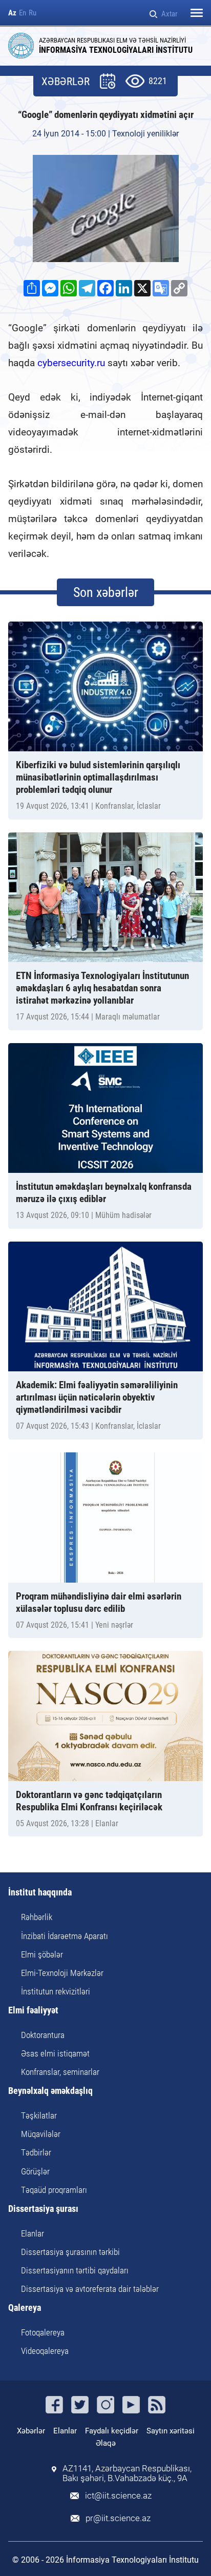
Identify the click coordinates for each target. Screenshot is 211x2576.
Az (12, 13)
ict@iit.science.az (118, 2496)
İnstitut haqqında (40, 1893)
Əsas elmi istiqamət (55, 2053)
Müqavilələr (41, 2134)
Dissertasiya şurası (43, 2209)
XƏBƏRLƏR (66, 82)
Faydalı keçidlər (112, 2431)
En (23, 13)
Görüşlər (35, 2171)
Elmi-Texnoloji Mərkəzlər (62, 1973)
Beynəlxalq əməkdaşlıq (50, 2091)
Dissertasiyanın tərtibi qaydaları (75, 2270)
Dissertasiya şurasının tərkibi (70, 2252)
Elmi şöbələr (42, 1954)
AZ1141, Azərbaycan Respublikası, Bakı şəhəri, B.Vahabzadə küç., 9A (127, 2473)
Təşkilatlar (39, 2115)
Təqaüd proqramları (54, 2190)
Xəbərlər (31, 2431)
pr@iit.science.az (118, 2518)
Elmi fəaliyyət (33, 2011)
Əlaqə (106, 2443)
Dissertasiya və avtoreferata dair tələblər (90, 2289)
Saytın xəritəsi (171, 2431)
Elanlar (33, 2233)
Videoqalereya (45, 2351)
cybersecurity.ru (71, 363)
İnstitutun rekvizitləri (56, 1991)
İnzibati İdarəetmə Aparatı (65, 1936)
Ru (33, 13)
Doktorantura (43, 2035)
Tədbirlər (36, 2152)
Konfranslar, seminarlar (60, 2072)
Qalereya (25, 2308)
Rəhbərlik (37, 1917)
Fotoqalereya (43, 2332)
